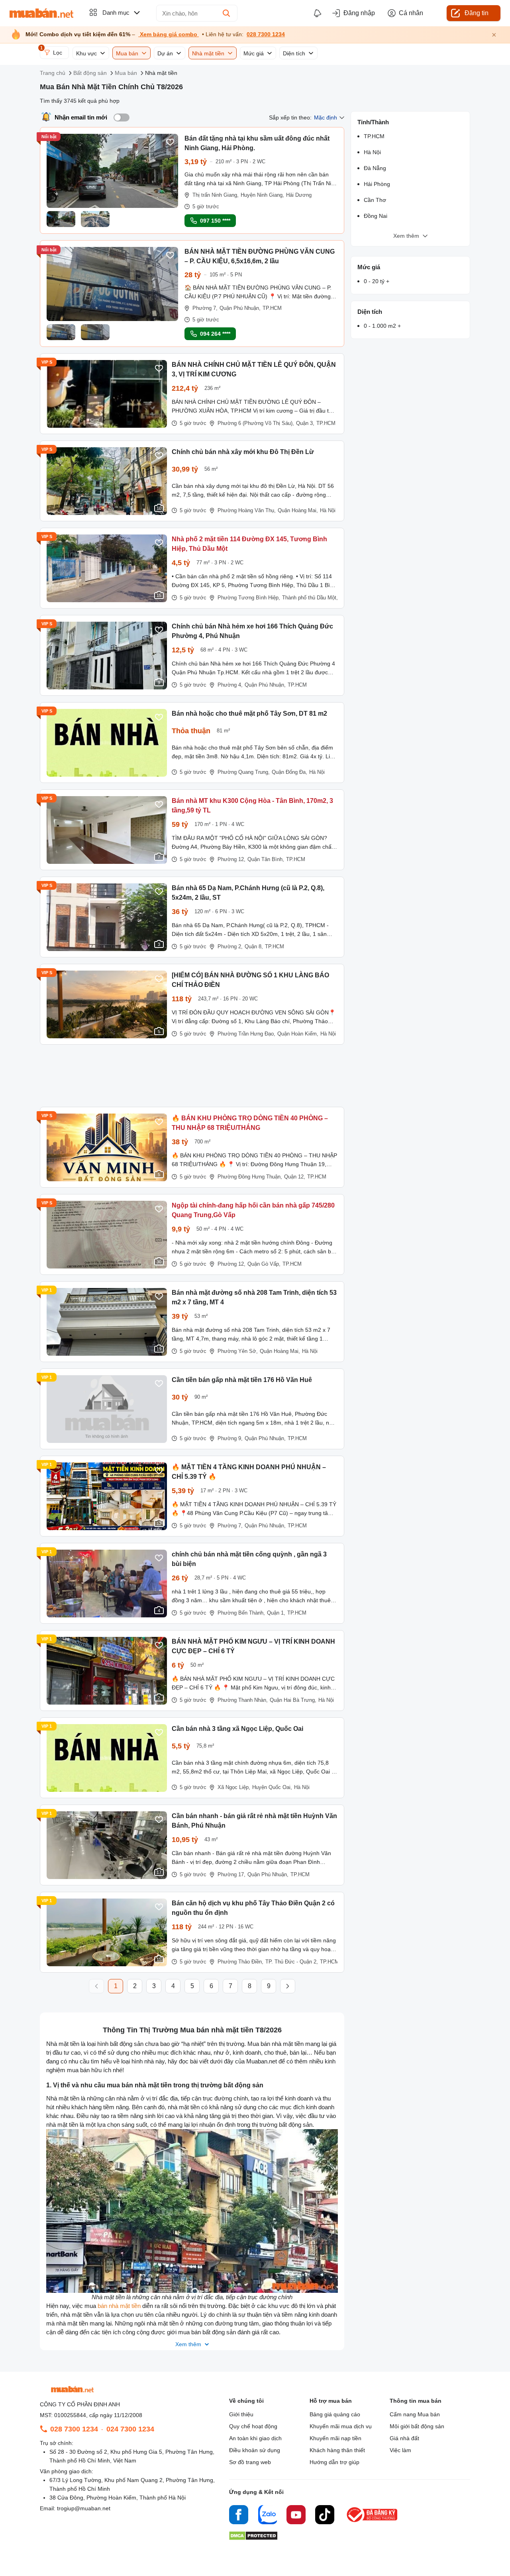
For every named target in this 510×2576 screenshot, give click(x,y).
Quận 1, (276, 1613)
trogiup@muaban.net (84, 2508)
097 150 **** (215, 221)
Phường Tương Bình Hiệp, (249, 598)
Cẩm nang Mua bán (415, 2414)
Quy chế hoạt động (253, 2426)
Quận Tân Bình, (266, 859)
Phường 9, (230, 1438)
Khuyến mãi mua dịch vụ (341, 2426)
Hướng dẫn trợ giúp (334, 2462)
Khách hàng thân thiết (337, 2450)
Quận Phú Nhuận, (240, 308)
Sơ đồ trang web (250, 2462)
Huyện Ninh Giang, (262, 195)
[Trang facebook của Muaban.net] (239, 2516)
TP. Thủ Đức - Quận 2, (292, 1962)
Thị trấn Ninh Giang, (216, 195)
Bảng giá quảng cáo (335, 2414)
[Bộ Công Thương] (373, 2522)
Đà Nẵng (375, 168)
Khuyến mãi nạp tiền (335, 2438)
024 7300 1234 (130, 2429)
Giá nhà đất (404, 2438)
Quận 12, (295, 1177)
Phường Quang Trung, (244, 772)
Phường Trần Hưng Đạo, (246, 1034)
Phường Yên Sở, (238, 1351)
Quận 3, (305, 423)
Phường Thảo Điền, (240, 1962)
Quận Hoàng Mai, (298, 510)
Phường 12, (231, 859)
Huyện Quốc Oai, (272, 1787)
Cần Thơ (375, 200)
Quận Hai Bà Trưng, (293, 1700)
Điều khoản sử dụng (255, 2450)
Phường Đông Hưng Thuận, (250, 1177)
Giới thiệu (241, 2414)
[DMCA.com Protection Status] (253, 2538)
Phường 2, (230, 946)
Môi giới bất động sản (417, 2426)
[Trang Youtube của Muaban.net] (296, 2516)
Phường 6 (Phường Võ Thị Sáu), (256, 423)
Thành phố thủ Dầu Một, (310, 598)
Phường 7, (205, 308)
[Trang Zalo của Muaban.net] (267, 2516)
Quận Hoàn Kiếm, (298, 1034)
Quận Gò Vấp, (264, 1264)
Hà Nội (328, 510)
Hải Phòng (377, 184)
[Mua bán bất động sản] (41, 13)
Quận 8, (254, 946)
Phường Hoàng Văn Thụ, (247, 510)
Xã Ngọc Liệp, (234, 1787)
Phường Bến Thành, (241, 1613)
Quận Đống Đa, (289, 772)
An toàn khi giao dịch (255, 2438)
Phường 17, (231, 1874)
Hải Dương (299, 195)
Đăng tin (477, 13)
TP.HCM (272, 308)
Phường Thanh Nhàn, (243, 1700)
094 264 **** (215, 334)
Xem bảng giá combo (169, 34)
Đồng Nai (376, 216)
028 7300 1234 (266, 34)
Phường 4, (230, 685)
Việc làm (400, 2450)
